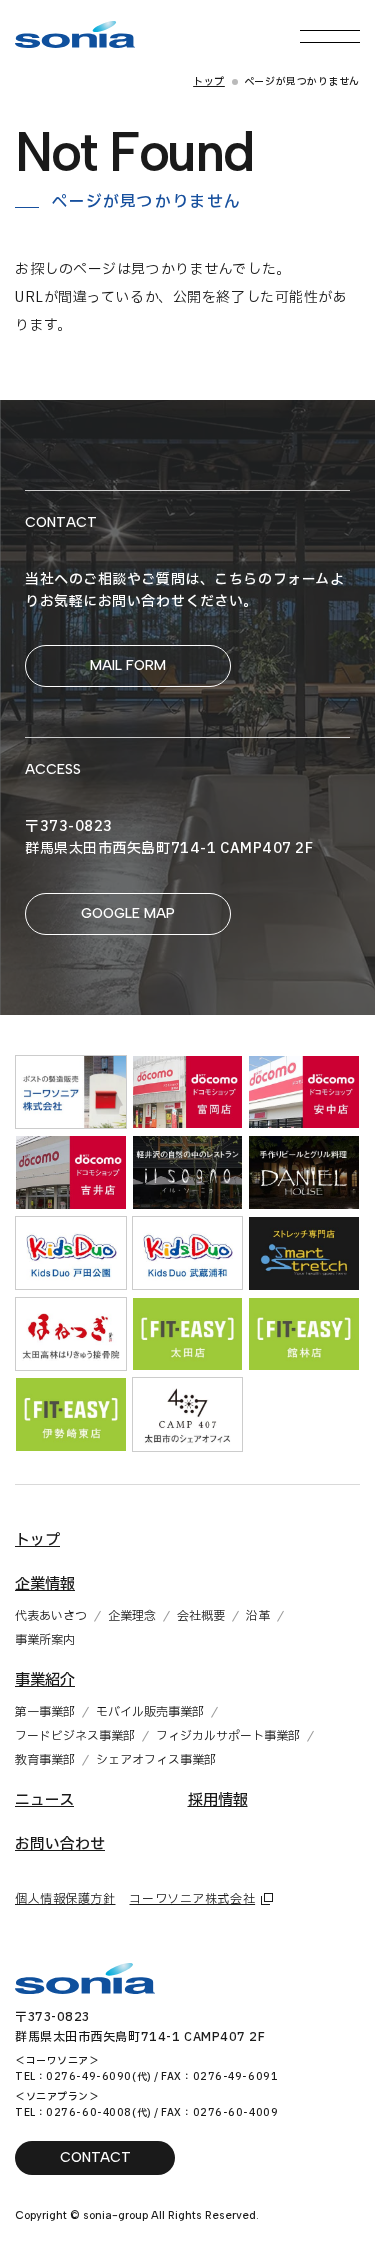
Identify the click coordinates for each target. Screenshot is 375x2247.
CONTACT (95, 2157)
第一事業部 (45, 1712)
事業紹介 (45, 1680)
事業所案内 (45, 1640)
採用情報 (218, 1800)
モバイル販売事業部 (150, 1712)
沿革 (258, 1616)
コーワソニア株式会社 (192, 1899)
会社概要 (201, 1616)
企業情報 (45, 1584)
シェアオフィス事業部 (156, 1760)
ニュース (44, 1800)
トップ (209, 81)
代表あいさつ (51, 1616)
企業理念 (132, 1616)
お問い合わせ (60, 1844)
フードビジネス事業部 (75, 1736)
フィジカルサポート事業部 (228, 1736)
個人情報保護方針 (65, 1899)
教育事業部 (45, 1760)
